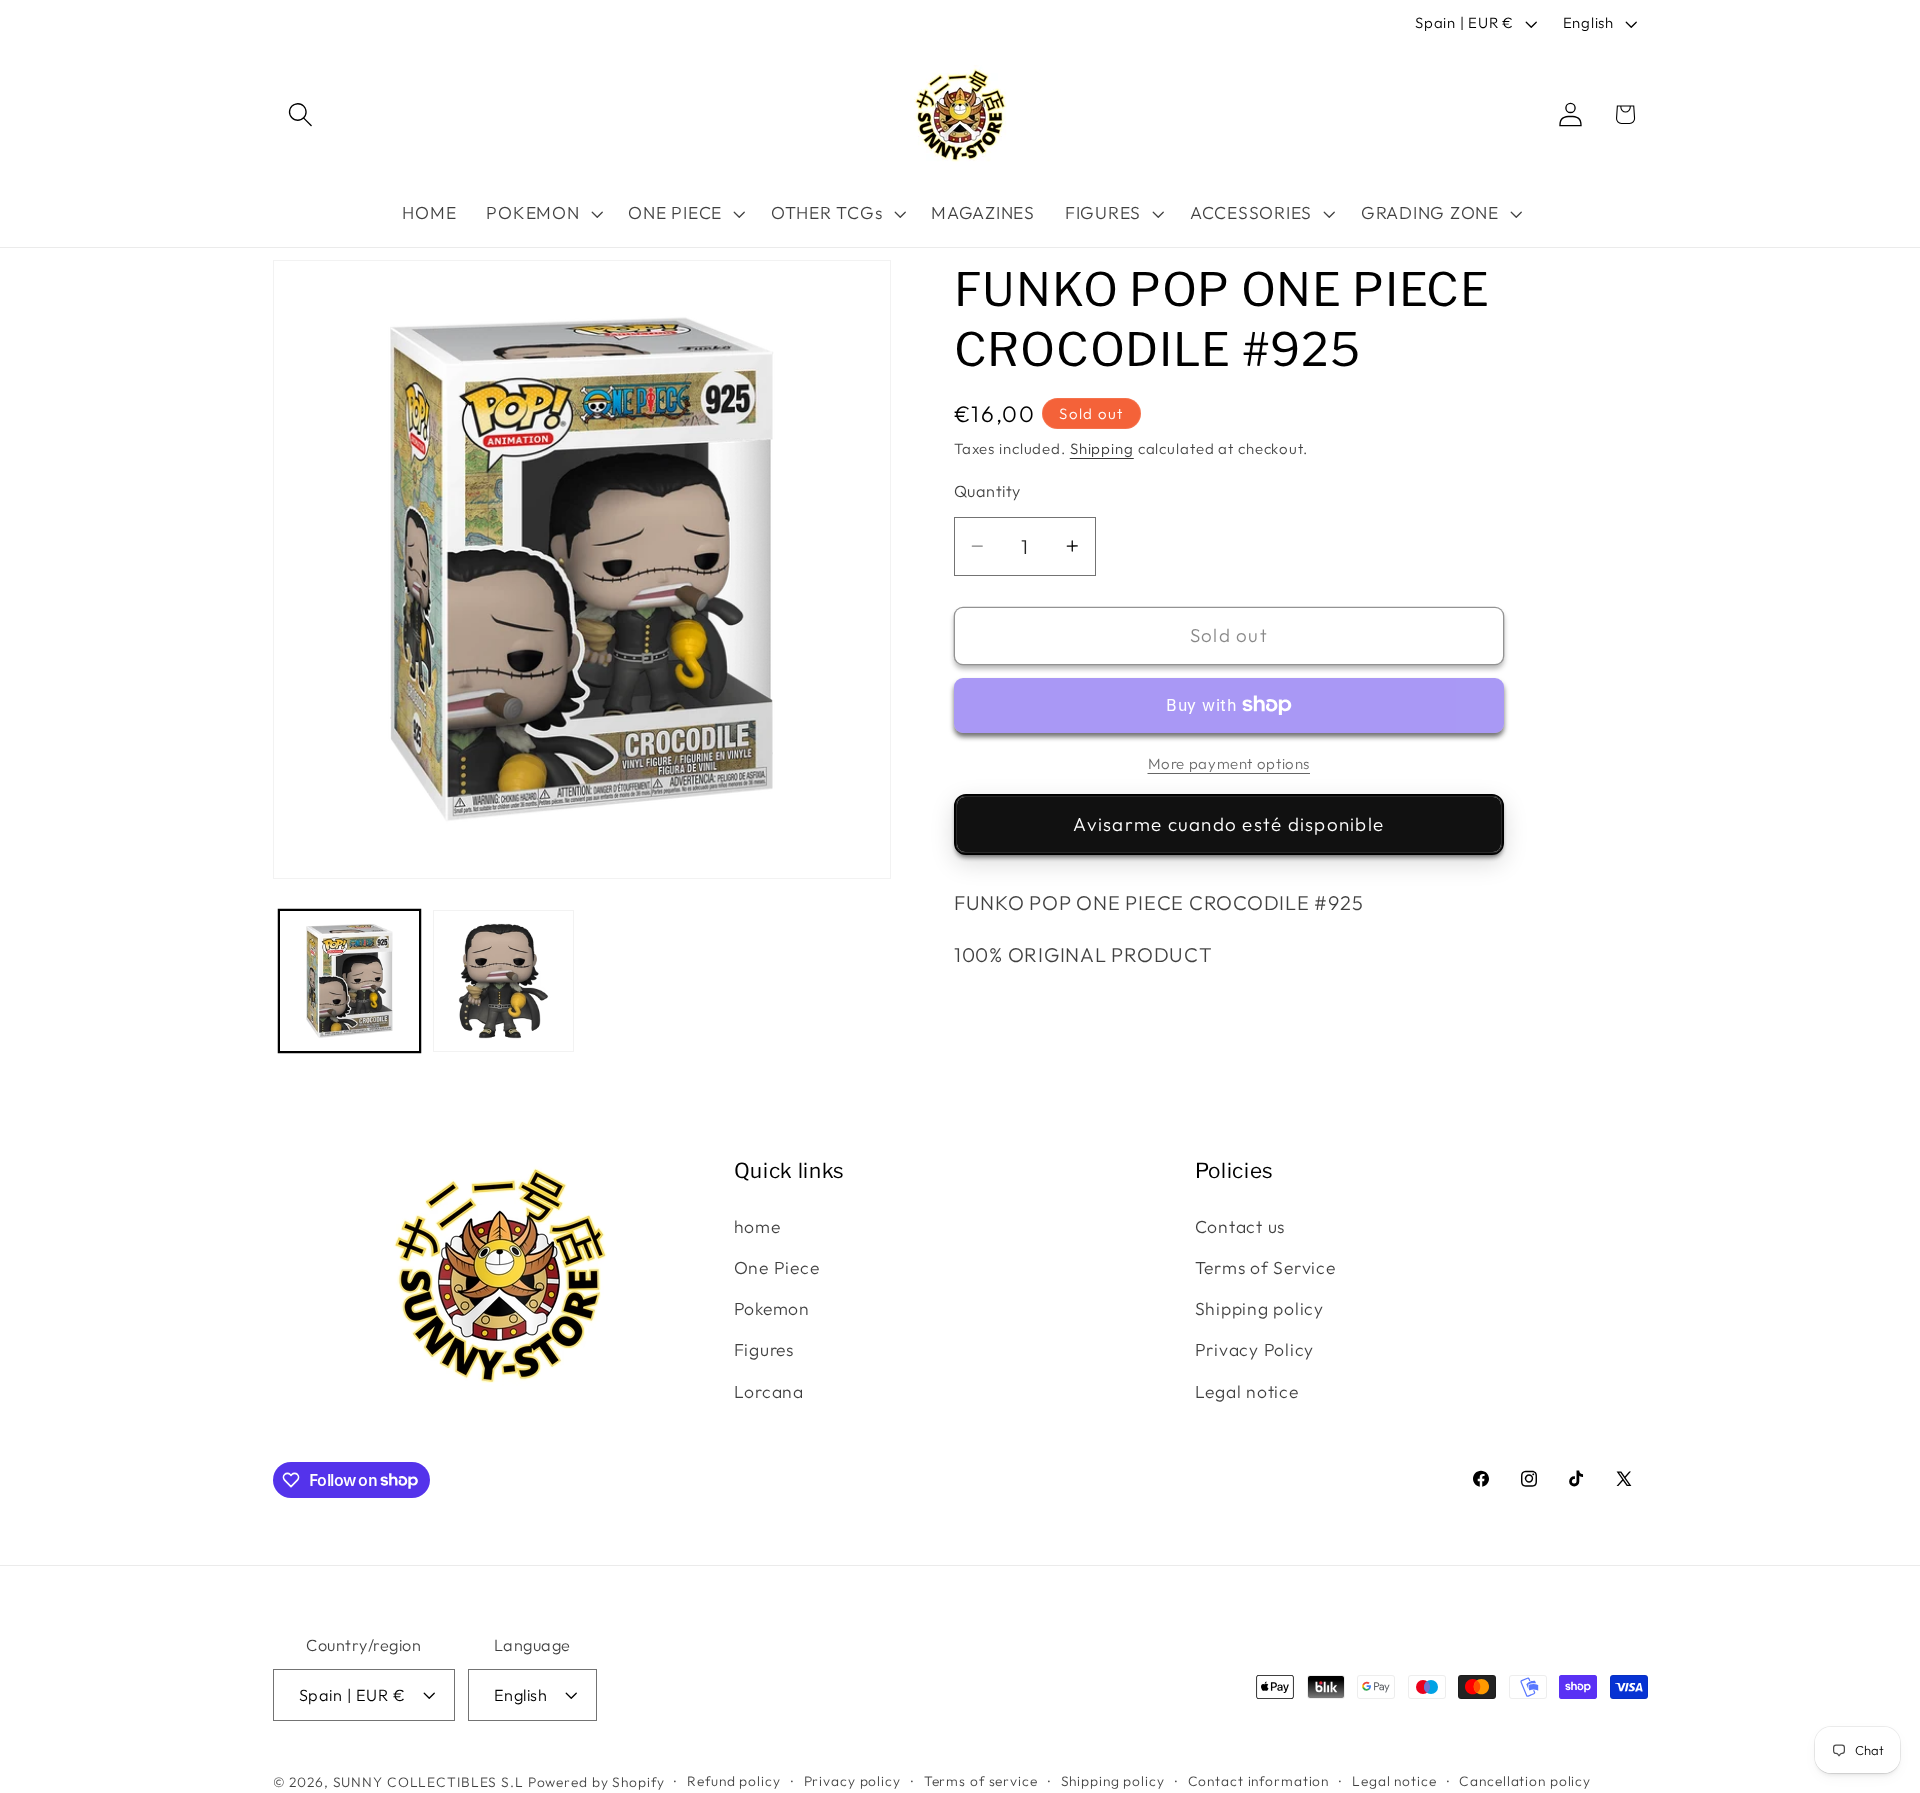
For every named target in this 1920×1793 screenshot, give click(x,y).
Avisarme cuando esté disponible (1228, 824)
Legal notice (1247, 1390)
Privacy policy (852, 1781)
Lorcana (769, 1390)
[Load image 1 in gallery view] (350, 981)
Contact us (1240, 1225)
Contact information (1259, 1781)
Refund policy (733, 1781)
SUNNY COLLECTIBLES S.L (428, 1782)
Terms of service (981, 1781)
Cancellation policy (1525, 1781)
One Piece (777, 1267)
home (757, 1225)
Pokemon (772, 1308)
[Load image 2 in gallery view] (504, 981)
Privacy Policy (1255, 1349)
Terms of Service (1265, 1267)
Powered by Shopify (596, 1782)
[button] (300, 114)
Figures (764, 1349)
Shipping (1102, 448)
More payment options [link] (1229, 763)
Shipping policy (1259, 1308)
